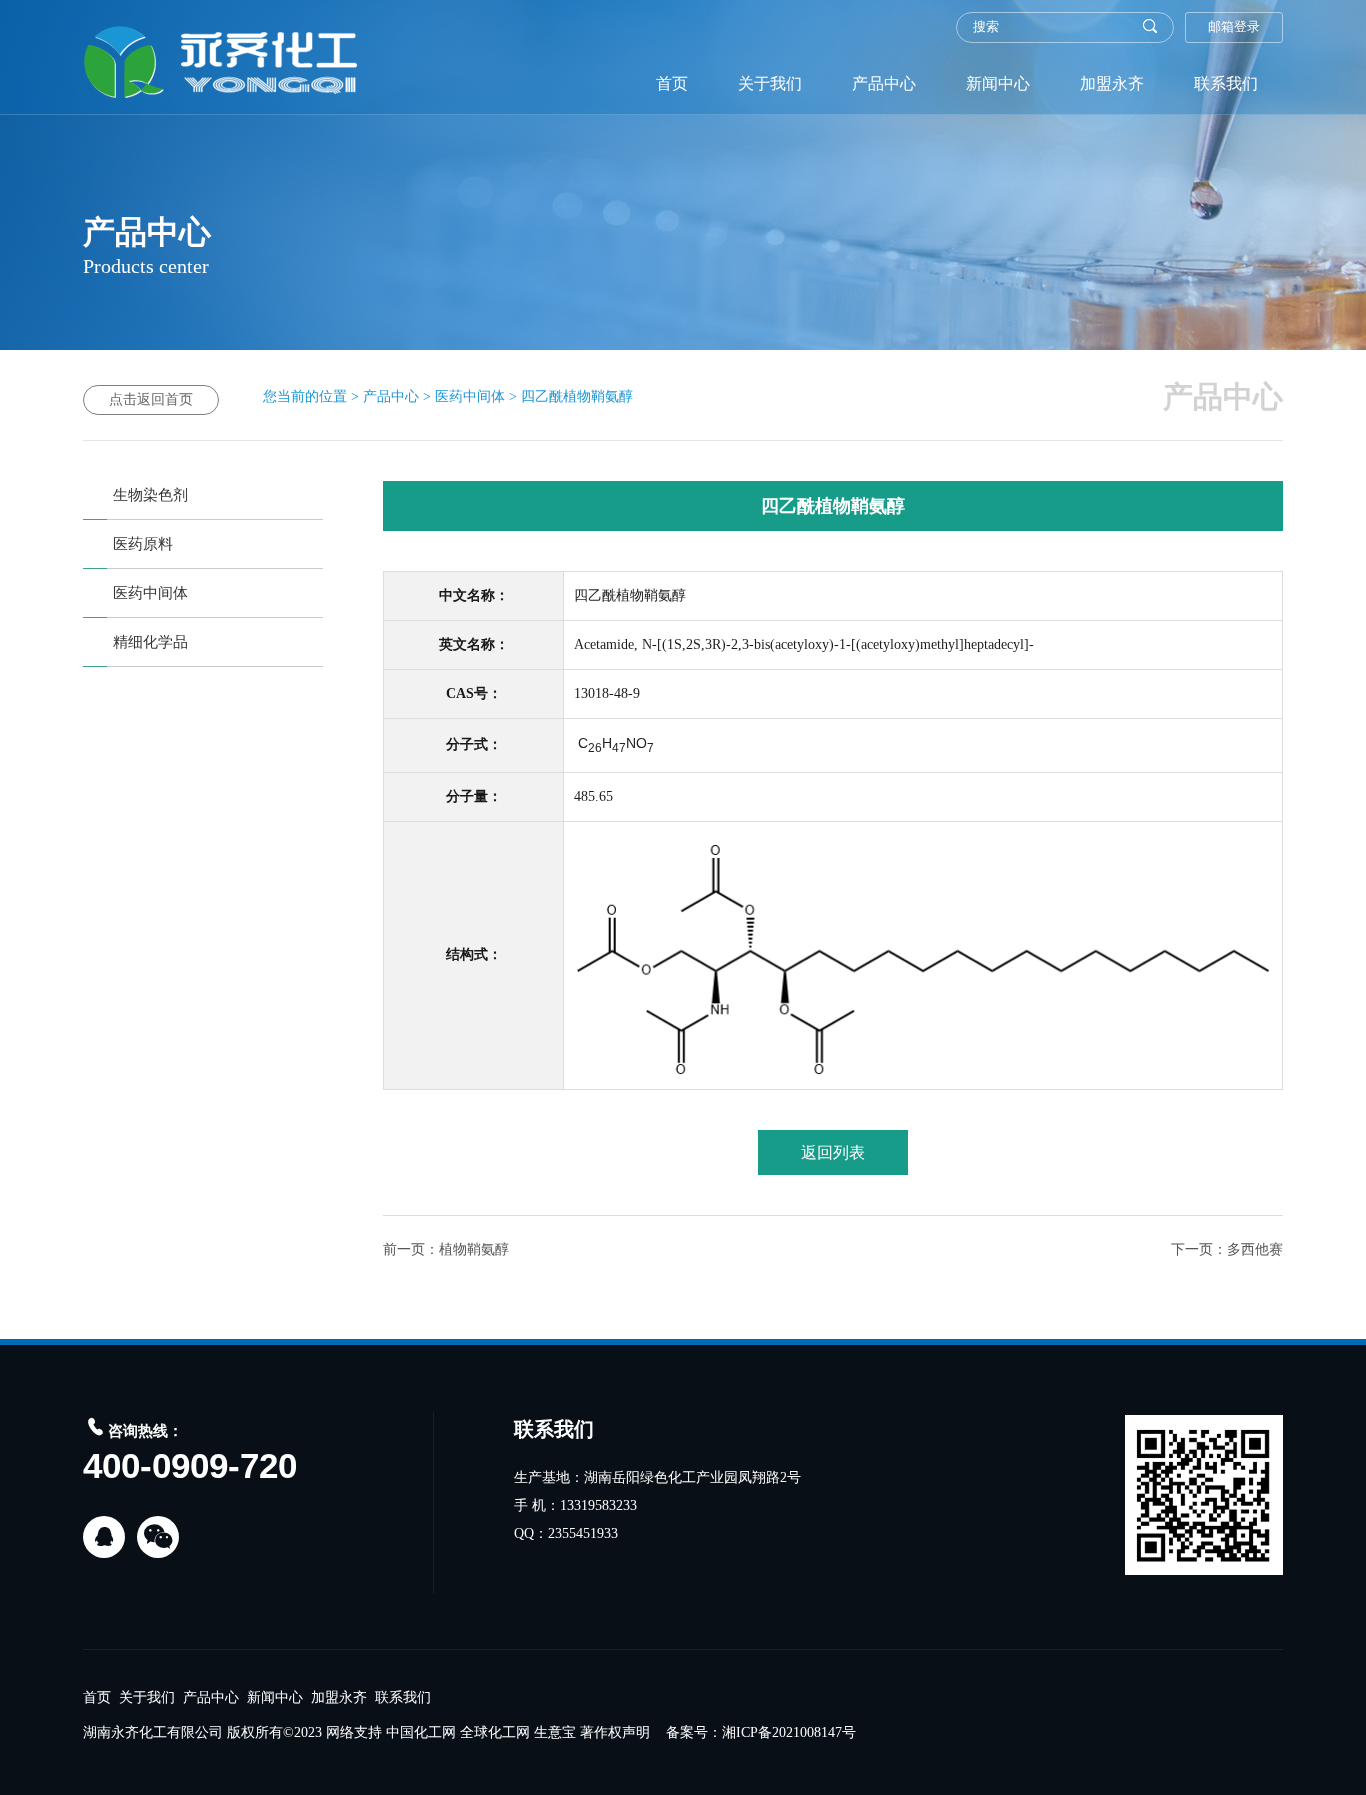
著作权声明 (615, 1732)
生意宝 (555, 1732)
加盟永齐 (1112, 83)
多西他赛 (1255, 1249)
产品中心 (884, 83)
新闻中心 (998, 83)
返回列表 (833, 1152)
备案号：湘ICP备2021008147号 (761, 1732)
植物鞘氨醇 (474, 1249)
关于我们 (770, 83)
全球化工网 (495, 1732)
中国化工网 (421, 1732)
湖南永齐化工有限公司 (153, 1732)
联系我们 (1226, 83)
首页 (672, 83)
